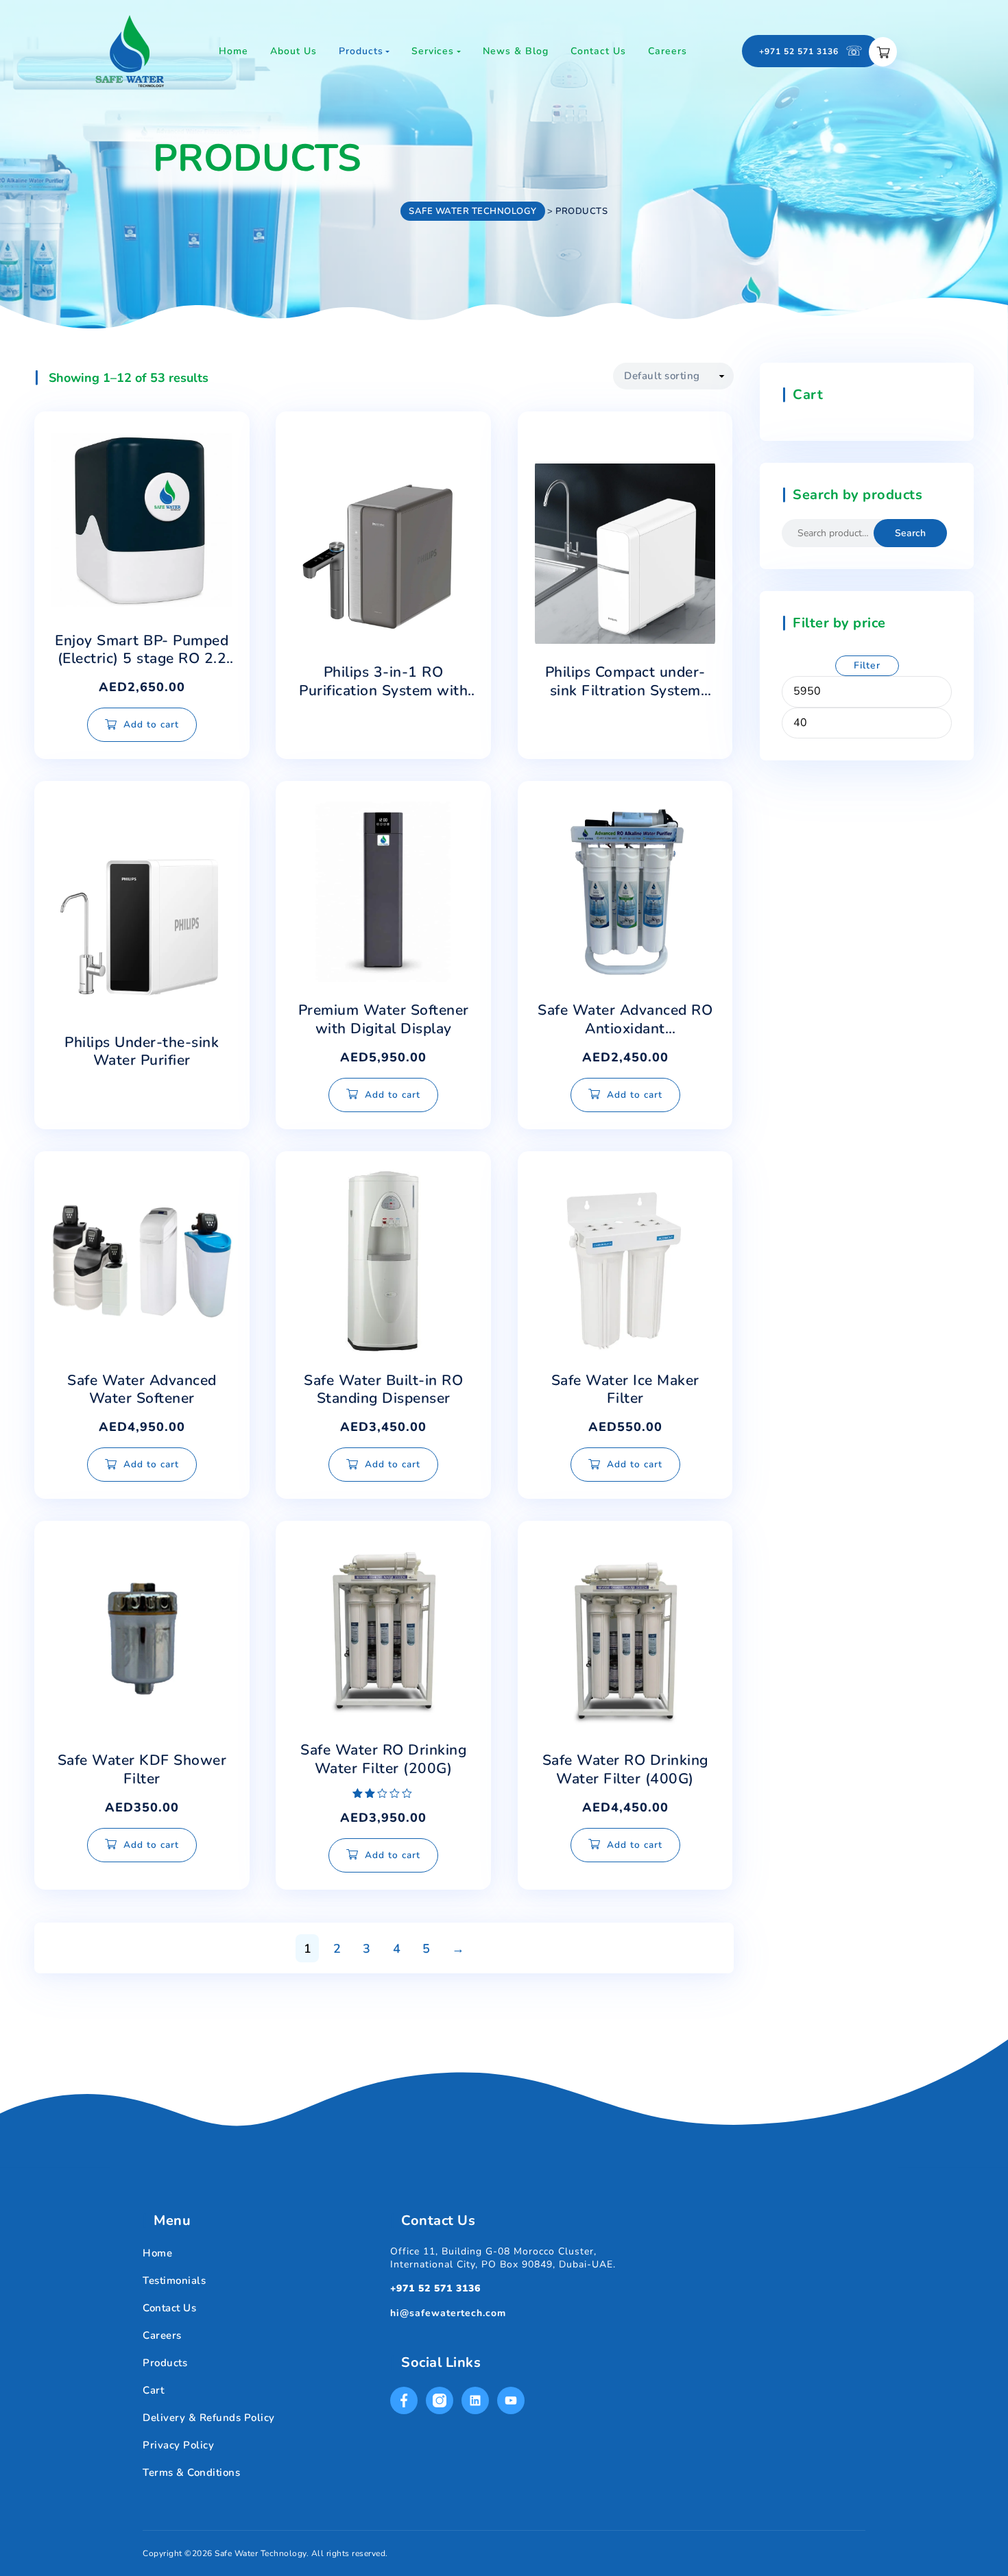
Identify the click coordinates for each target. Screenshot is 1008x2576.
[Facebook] (404, 2400)
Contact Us (169, 2308)
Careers (162, 2335)
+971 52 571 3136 (435, 2288)
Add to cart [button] (151, 724)
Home (157, 2253)
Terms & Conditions (191, 2472)
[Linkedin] (475, 2400)
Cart (153, 2390)
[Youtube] (511, 2400)
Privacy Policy (178, 2445)
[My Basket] (883, 52)
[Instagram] (440, 2400)
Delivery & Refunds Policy (209, 2418)
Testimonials (174, 2280)
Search (910, 533)
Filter (867, 665)
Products (165, 2363)
